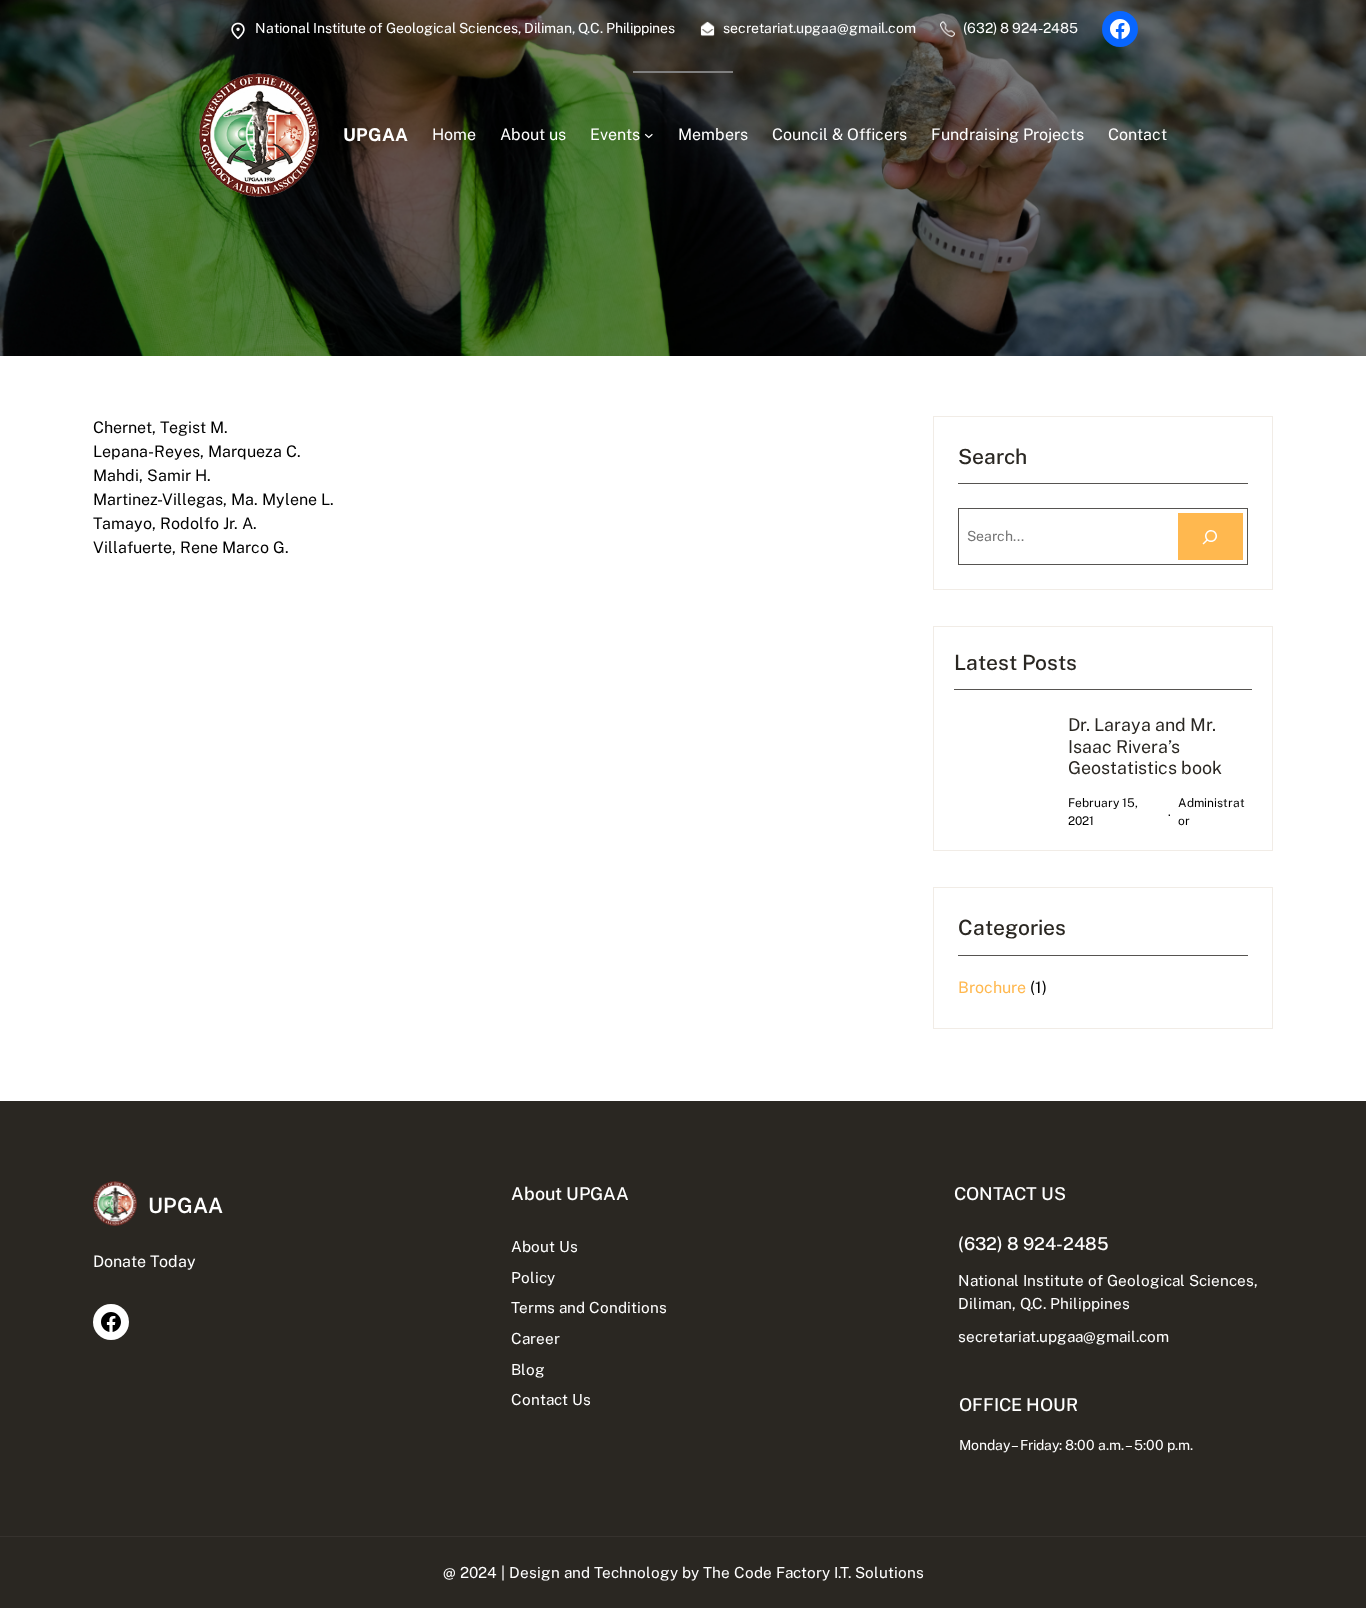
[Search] (1210, 536)
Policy (533, 1277)
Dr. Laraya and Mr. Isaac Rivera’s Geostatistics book (1145, 746)
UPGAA (375, 134)
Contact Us (551, 1399)
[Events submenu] (649, 135)
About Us (544, 1246)
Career (535, 1338)
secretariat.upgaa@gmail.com (1063, 1336)
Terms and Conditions (589, 1307)
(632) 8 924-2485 (1033, 1243)
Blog (528, 1369)
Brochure (992, 987)
